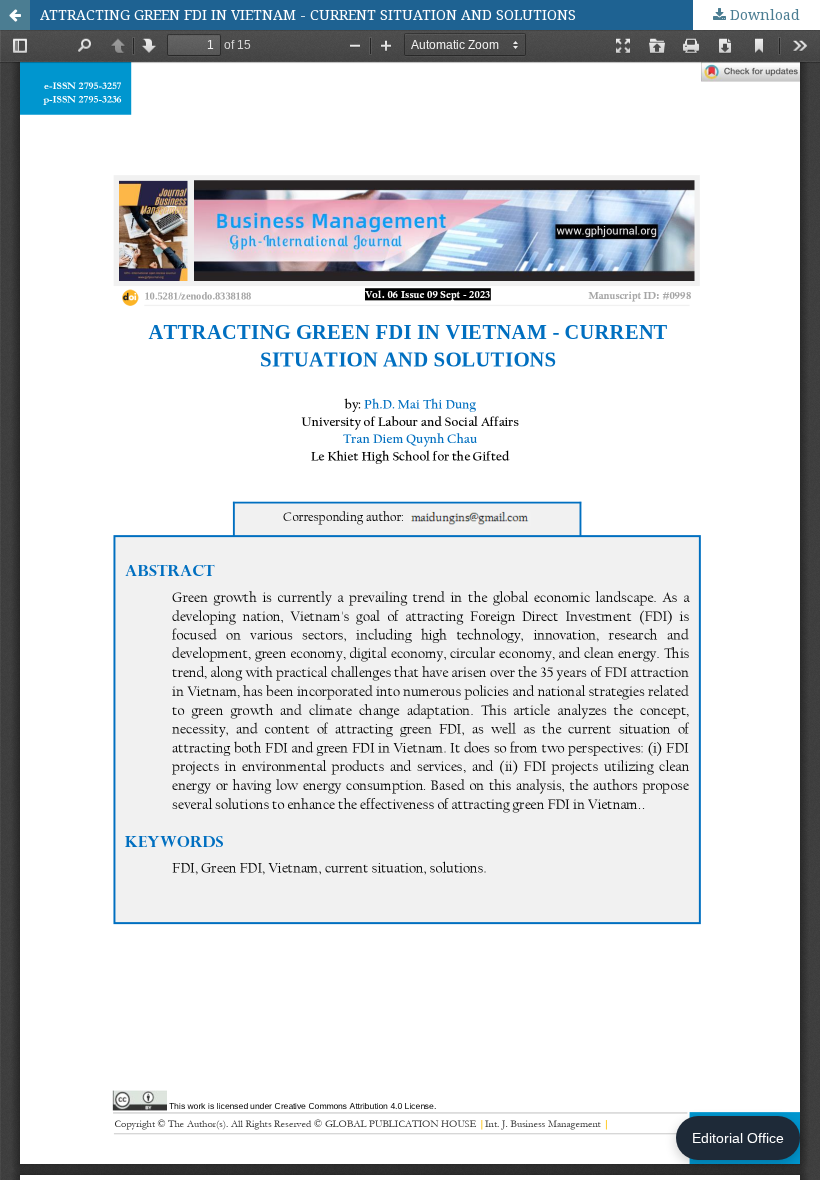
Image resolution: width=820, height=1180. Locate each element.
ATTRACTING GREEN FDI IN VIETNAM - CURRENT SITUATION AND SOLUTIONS (308, 14)
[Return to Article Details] (15, 15)
